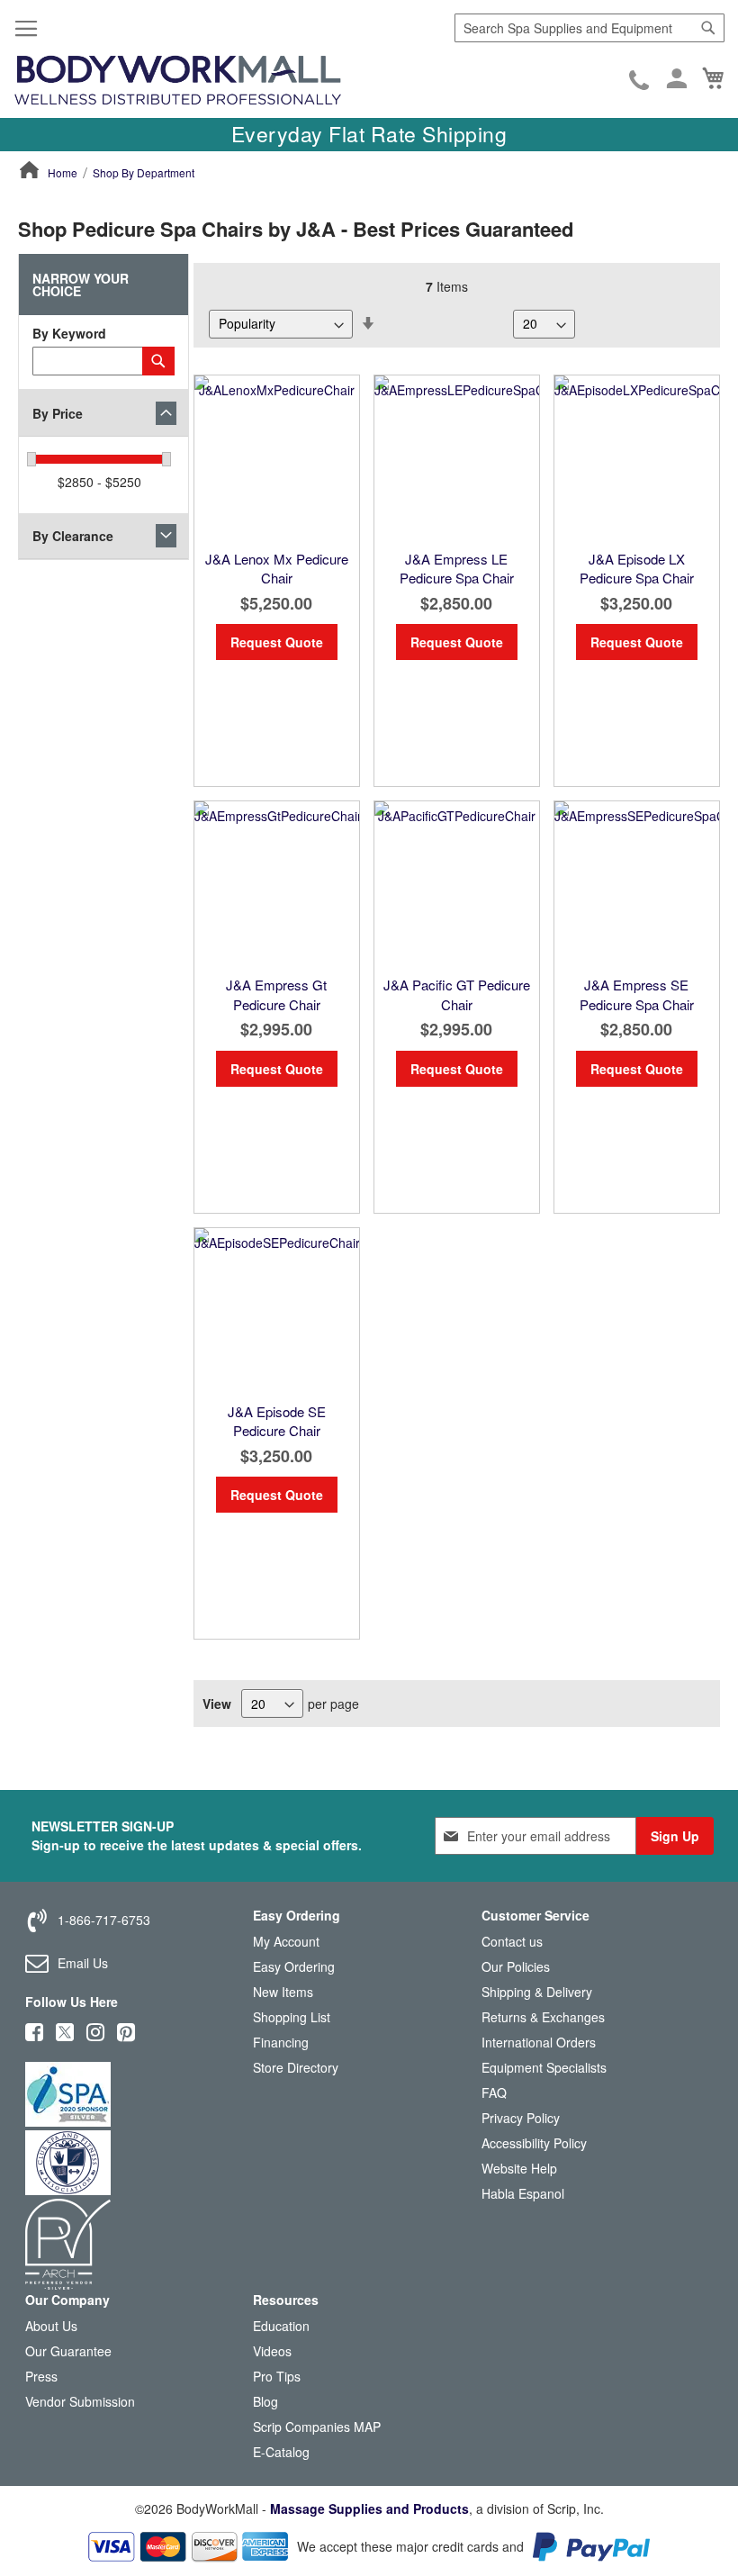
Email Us (83, 1963)
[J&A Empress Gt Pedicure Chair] (277, 884)
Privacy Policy (521, 2118)
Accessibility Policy (534, 2143)
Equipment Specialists (544, 2067)
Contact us (512, 1941)
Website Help (519, 2168)
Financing (281, 2042)
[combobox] (589, 28)
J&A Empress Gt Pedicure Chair (276, 994)
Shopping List (292, 2017)
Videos (272, 2351)
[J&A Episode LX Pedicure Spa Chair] (637, 458)
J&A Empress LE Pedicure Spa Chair (457, 568)
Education (281, 2326)
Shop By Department (144, 172)
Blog (265, 2401)
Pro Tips (277, 2376)
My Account (286, 1941)
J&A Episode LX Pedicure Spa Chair (637, 568)
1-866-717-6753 (640, 82)
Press (41, 2376)
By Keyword (69, 333)
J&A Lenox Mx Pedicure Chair (277, 568)
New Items (283, 1992)
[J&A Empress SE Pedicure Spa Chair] (637, 884)
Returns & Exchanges (543, 2017)
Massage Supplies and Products (369, 2508)
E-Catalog (281, 2456)
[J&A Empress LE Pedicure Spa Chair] (457, 458)
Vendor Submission (80, 2401)
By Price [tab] (58, 413)
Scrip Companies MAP (317, 2427)
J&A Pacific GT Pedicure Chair (457, 994)
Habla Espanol (523, 2193)
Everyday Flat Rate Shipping (369, 134)
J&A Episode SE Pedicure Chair (277, 1421)
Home (63, 172)
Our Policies (516, 1966)
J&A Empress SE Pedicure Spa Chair (637, 994)
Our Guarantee (68, 2351)
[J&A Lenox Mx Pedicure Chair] (277, 458)
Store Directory (296, 2067)
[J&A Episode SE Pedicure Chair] (277, 1311)
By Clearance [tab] (73, 536)
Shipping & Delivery (537, 1992)
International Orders (539, 2042)
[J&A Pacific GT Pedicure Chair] (457, 884)
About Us (51, 2326)
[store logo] (178, 81)
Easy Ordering (294, 1966)
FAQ (494, 2092)
